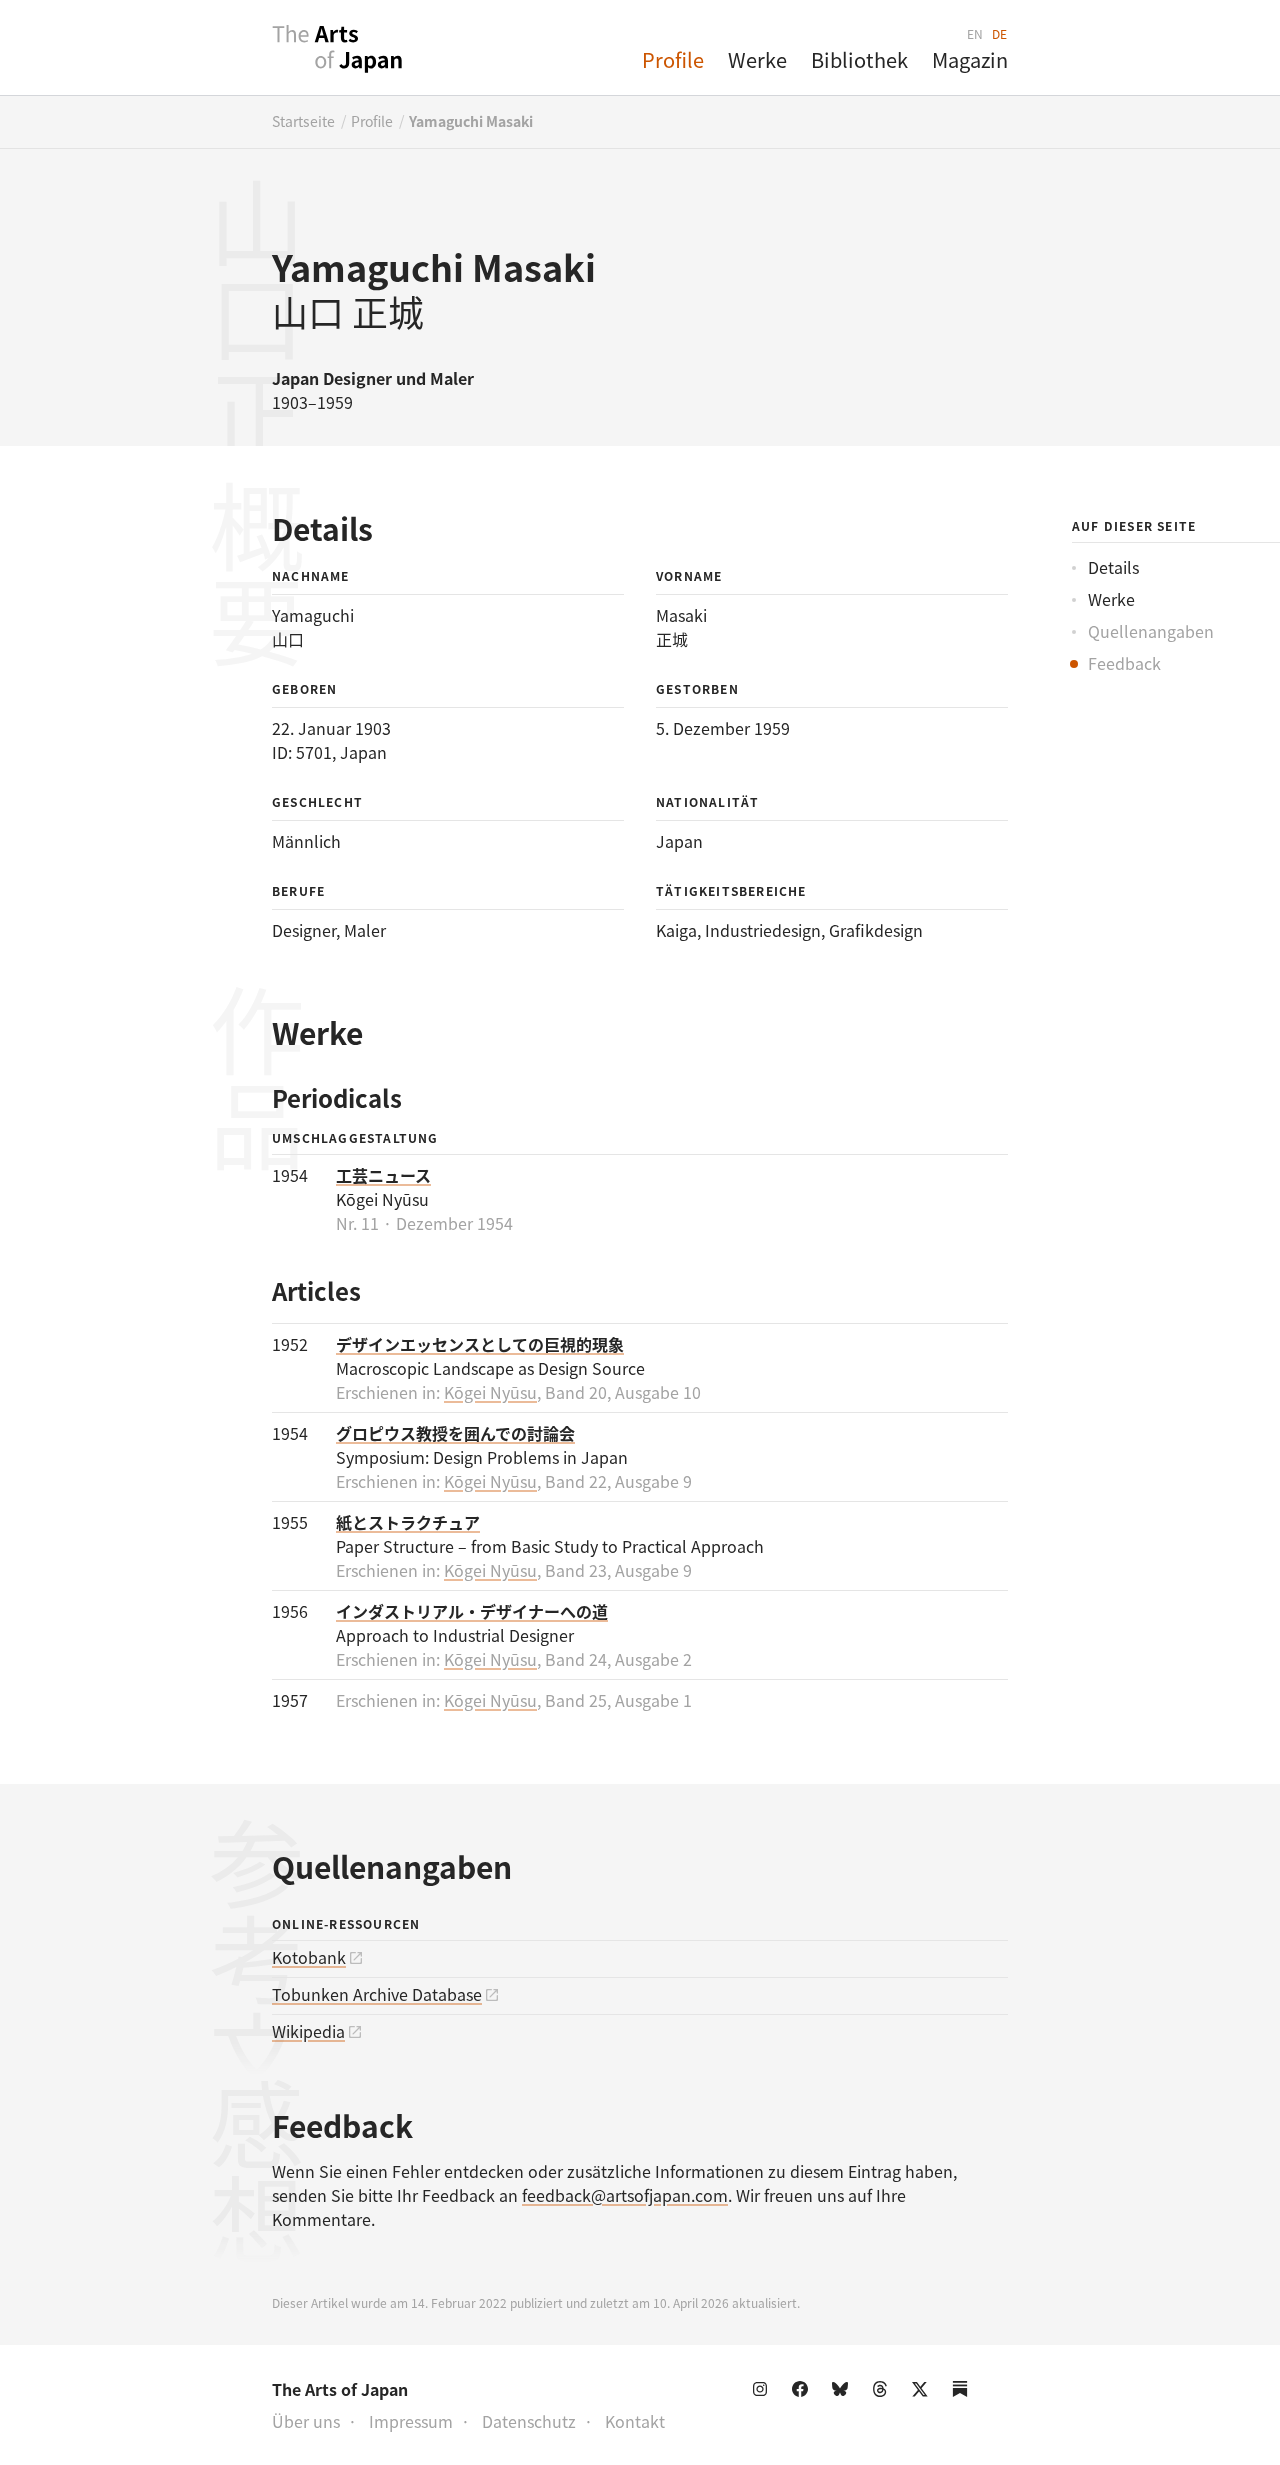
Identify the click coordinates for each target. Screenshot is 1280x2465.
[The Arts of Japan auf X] (924, 2393)
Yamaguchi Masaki (471, 121)
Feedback (1124, 663)
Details (1113, 567)
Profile (673, 59)
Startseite (303, 121)
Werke (757, 59)
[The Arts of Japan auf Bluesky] (844, 2393)
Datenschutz (529, 2421)
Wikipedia (308, 2031)
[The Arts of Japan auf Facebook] (804, 2393)
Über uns (306, 2421)
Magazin (970, 59)
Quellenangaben (1151, 631)
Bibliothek (859, 59)
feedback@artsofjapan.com (625, 2195)
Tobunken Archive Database (377, 1994)
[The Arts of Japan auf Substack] (964, 2393)
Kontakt (635, 2421)
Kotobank (309, 1957)
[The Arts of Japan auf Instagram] (764, 2393)
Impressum (411, 2421)
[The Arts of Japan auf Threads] (884, 2393)
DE (1000, 33)
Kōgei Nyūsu (490, 1392)
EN (975, 33)
